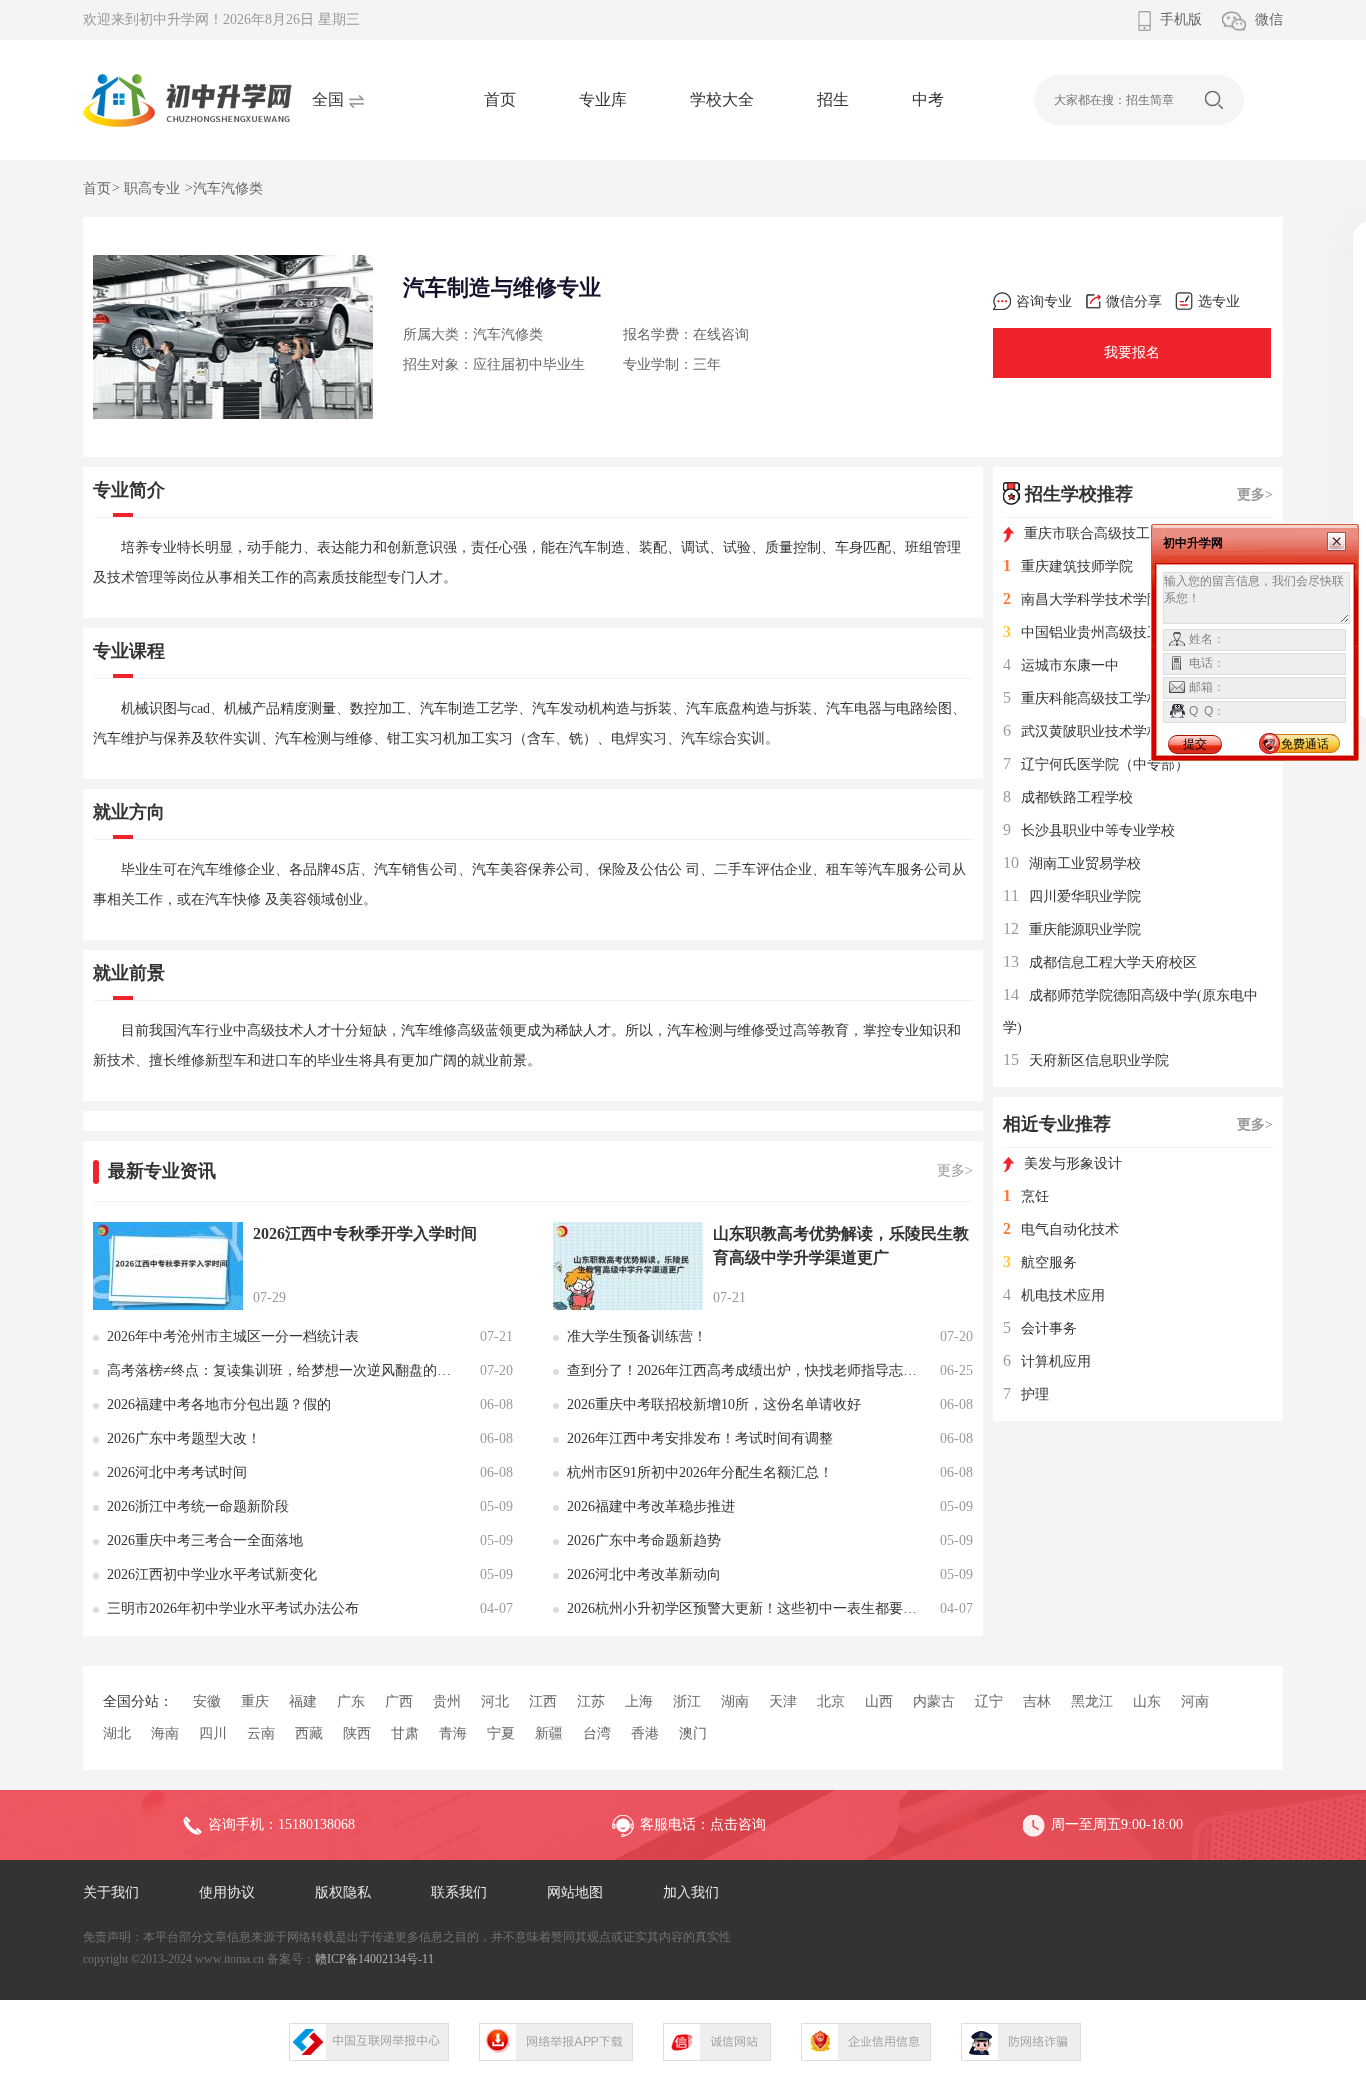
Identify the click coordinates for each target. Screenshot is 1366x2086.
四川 (213, 1733)
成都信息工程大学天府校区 (1100, 962)
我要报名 (1132, 352)
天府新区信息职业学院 (1086, 1060)
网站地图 (575, 1892)
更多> (955, 1170)
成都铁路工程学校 (1068, 797)
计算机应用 (1047, 1361)
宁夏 (501, 1733)
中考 (928, 99)
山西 (879, 1701)
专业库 (603, 99)
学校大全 (722, 99)
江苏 (591, 1701)
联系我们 (459, 1892)
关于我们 (111, 1892)
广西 (399, 1701)
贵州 (447, 1701)
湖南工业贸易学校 (1072, 863)
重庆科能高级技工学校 (1082, 698)
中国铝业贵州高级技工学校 (1096, 632)
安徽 (207, 1701)
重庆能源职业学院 (1072, 929)
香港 (645, 1733)
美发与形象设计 (1073, 1163)
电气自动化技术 (1061, 1229)
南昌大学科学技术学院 (1082, 599)
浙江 (687, 1701)
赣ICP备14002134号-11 (374, 1959)
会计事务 (1040, 1328)
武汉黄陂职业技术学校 (1082, 731)
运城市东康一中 (1061, 665)
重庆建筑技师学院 (1068, 566)
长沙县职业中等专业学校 (1089, 830)
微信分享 (1134, 301)
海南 (165, 1733)
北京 (831, 1701)
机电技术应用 (1054, 1295)
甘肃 (405, 1733)
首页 (500, 99)
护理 (1026, 1394)
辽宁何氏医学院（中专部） (1096, 764)
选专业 (1219, 301)
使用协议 (227, 1892)
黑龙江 (1092, 1701)
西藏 (309, 1733)
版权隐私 (343, 1892)
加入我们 (691, 1892)
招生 (833, 99)
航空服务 (1040, 1262)
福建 (303, 1701)
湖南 (735, 1701)
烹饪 (1026, 1196)
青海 (453, 1733)
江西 (543, 1701)
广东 (351, 1701)
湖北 (117, 1733)
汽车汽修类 (228, 188)
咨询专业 (1044, 301)
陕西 (357, 1733)
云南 (261, 1733)
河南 (1195, 1701)
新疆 (549, 1733)
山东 (1147, 1701)
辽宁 (989, 1701)
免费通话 (1305, 744)
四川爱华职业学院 (1072, 896)
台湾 (597, 1733)
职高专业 (152, 188)
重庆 (255, 1701)
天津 (783, 1701)
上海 (639, 1701)
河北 (495, 1701)
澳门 (693, 1733)
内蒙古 (934, 1701)
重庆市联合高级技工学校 (1101, 533)
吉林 (1037, 1701)
